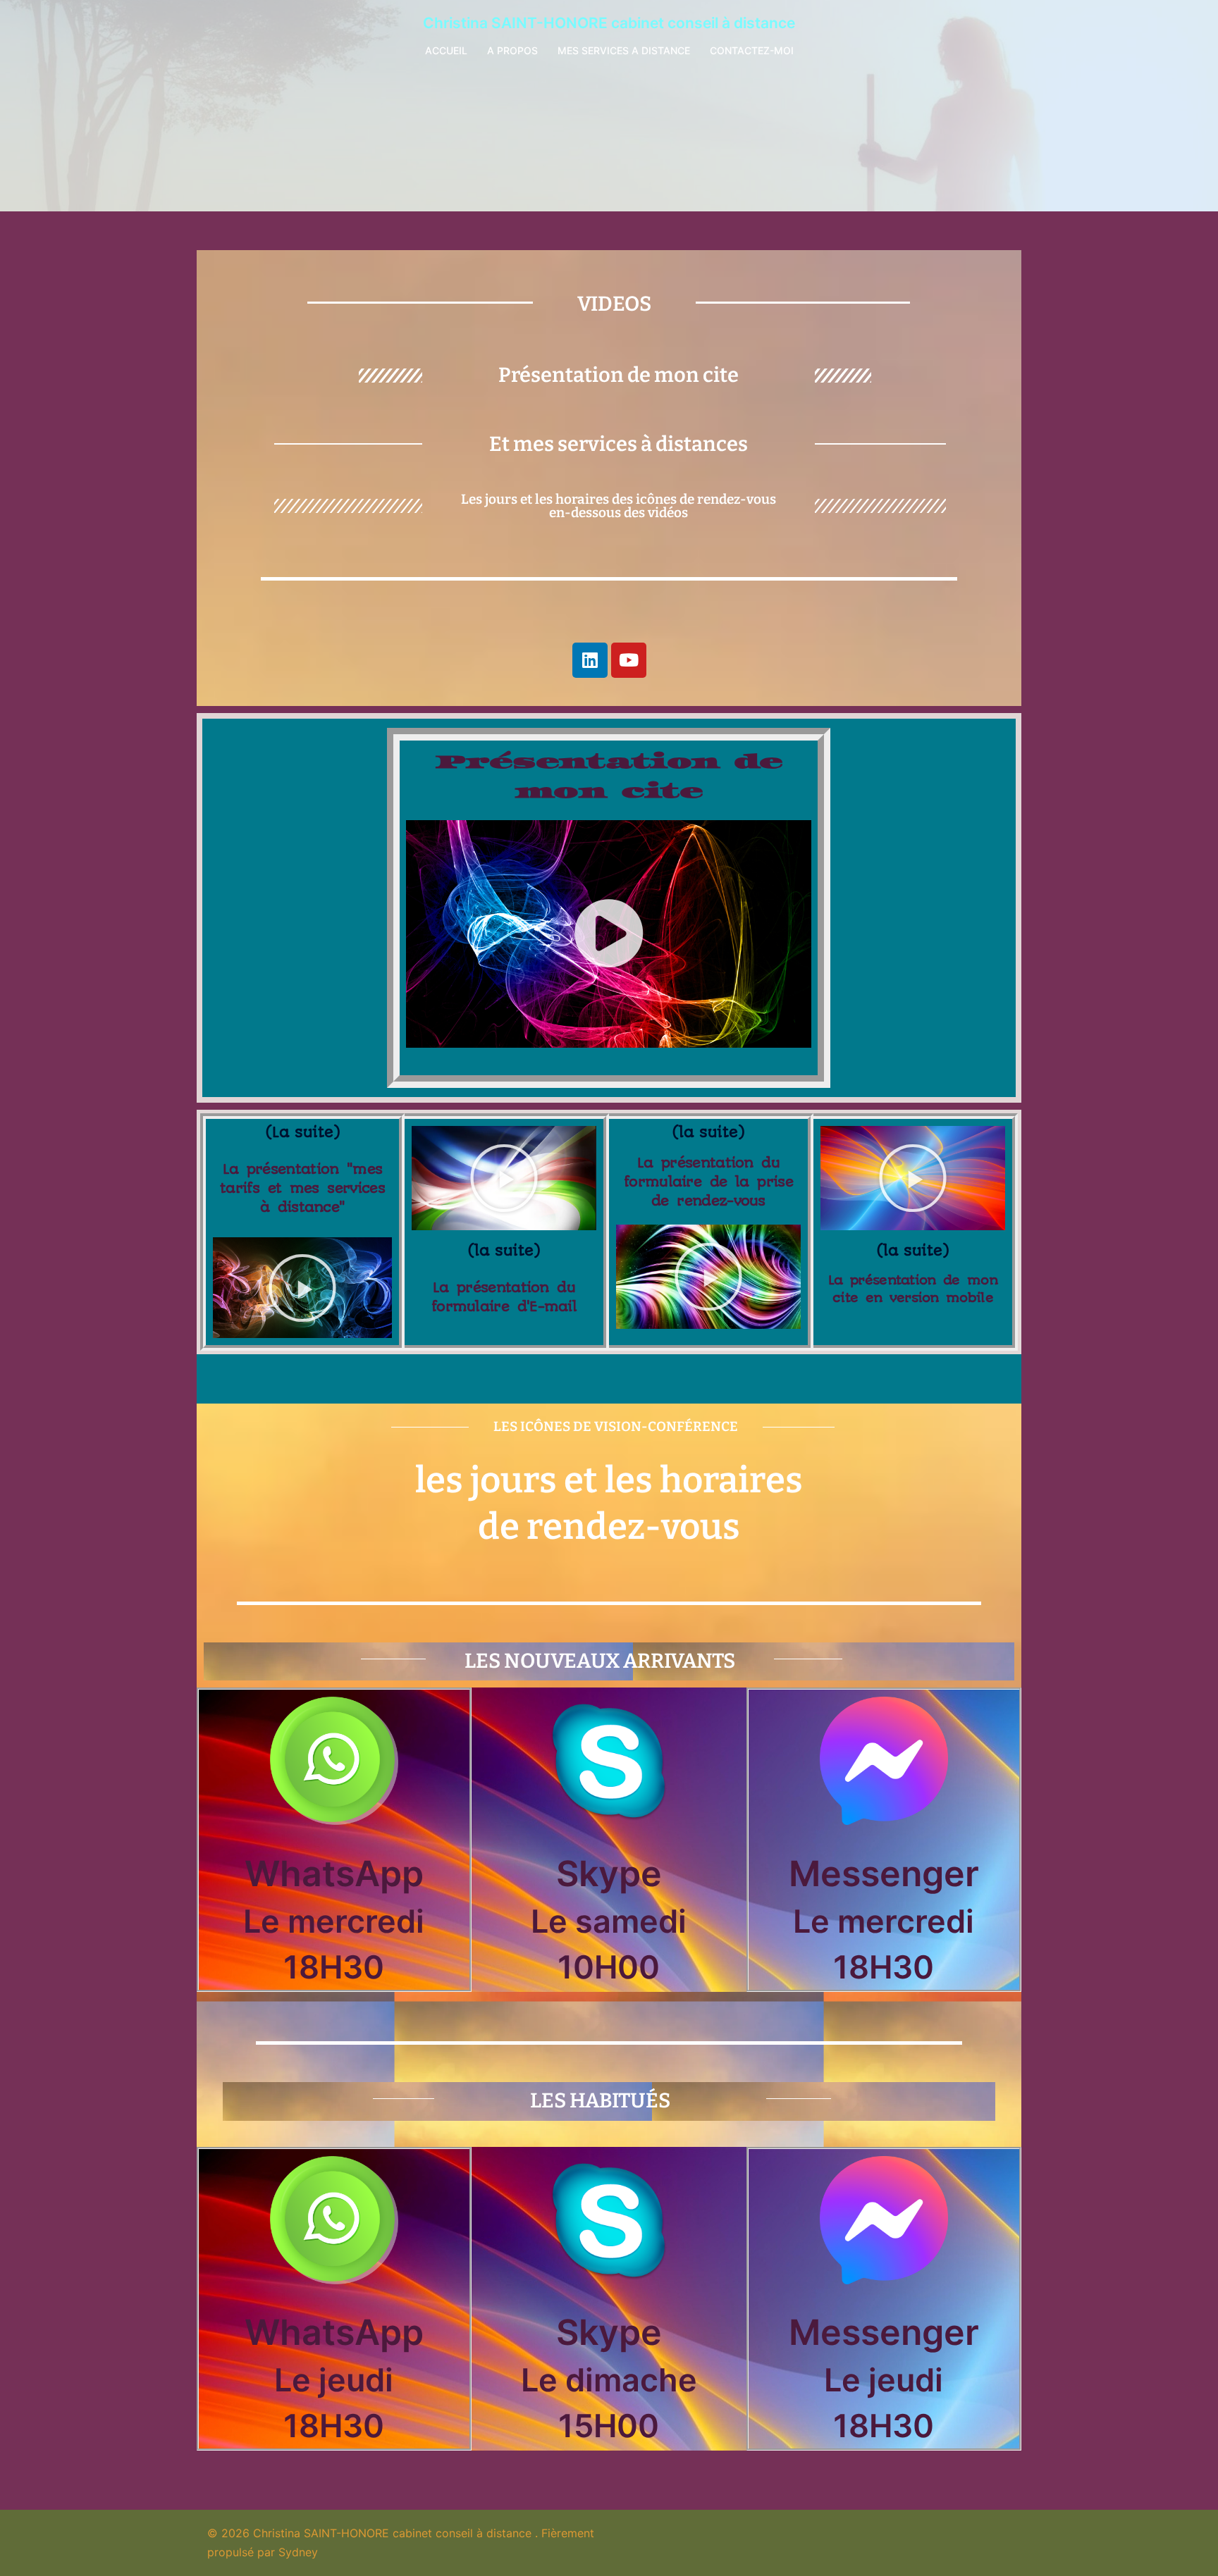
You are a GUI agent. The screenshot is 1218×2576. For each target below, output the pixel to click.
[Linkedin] (590, 660)
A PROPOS (512, 50)
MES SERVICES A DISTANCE (624, 50)
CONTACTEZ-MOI (752, 50)
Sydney (298, 2552)
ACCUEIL (446, 50)
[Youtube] (629, 660)
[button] (609, 934)
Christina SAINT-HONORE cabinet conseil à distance (609, 23)
